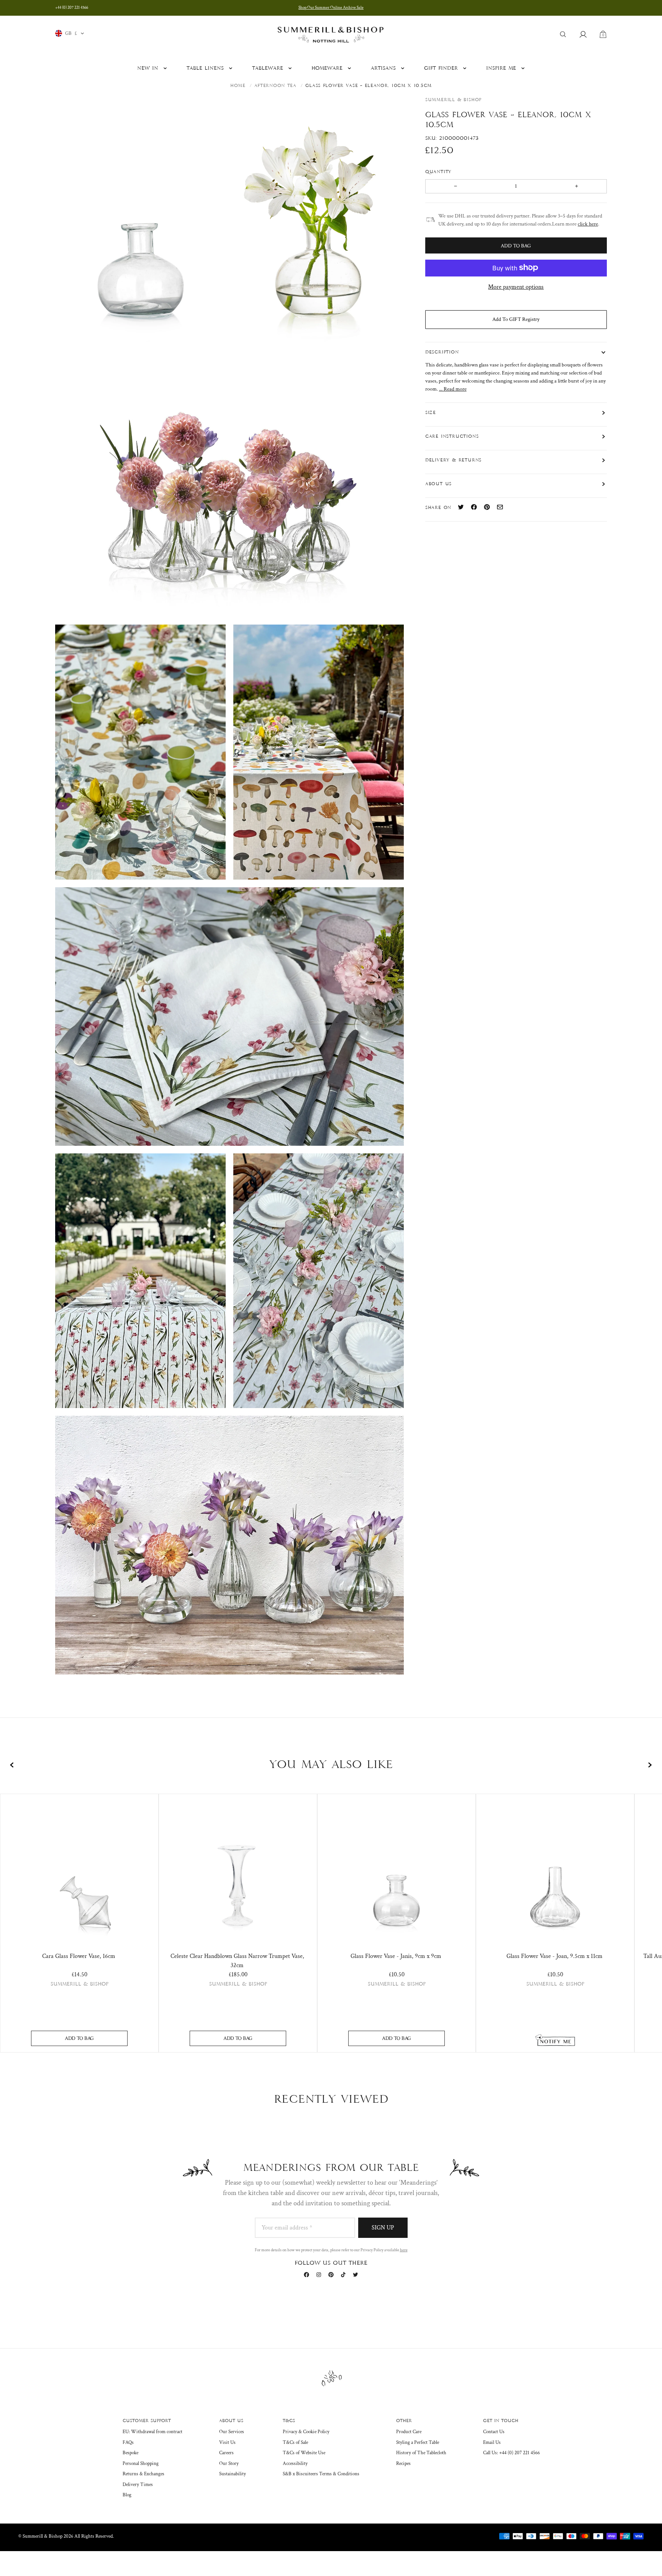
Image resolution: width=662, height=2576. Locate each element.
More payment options (516, 287)
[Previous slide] (12, 1765)
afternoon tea (275, 86)
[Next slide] (650, 1765)
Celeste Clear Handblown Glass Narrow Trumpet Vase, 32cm (237, 1961)
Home (238, 86)
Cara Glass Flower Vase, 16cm (79, 1956)
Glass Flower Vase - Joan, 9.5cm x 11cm (555, 1956)
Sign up (383, 2228)
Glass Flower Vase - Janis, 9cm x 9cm (396, 1956)
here (404, 2250)
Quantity (440, 172)
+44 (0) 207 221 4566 (72, 8)
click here (588, 224)
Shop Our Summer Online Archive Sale (331, 8)
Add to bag (79, 2038)
